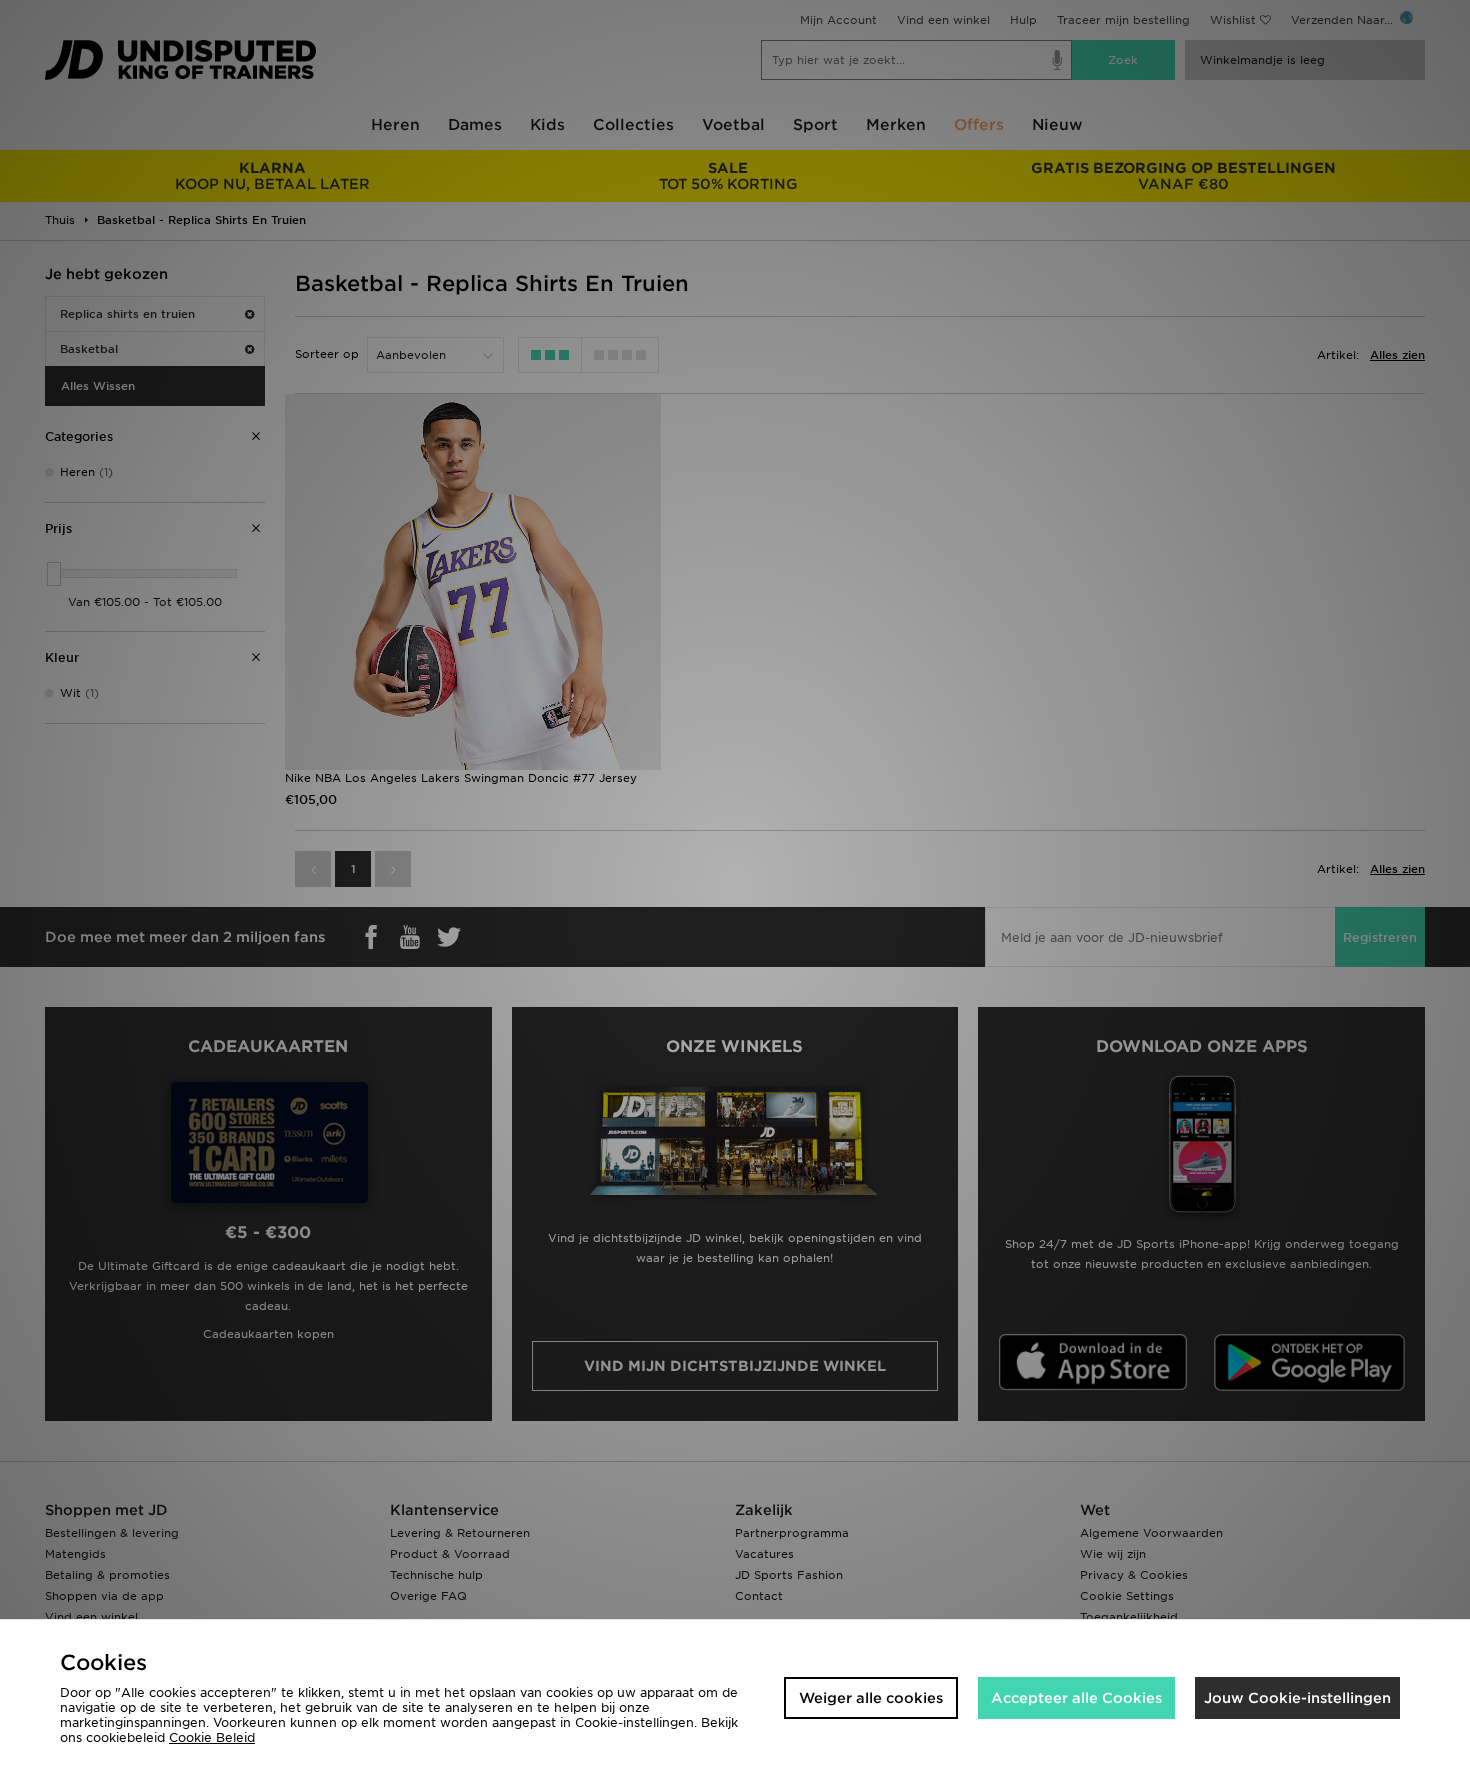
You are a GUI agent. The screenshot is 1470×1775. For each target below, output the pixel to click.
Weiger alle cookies (871, 1698)
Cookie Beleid (212, 1737)
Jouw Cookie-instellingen (1297, 1698)
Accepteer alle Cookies (1076, 1698)
